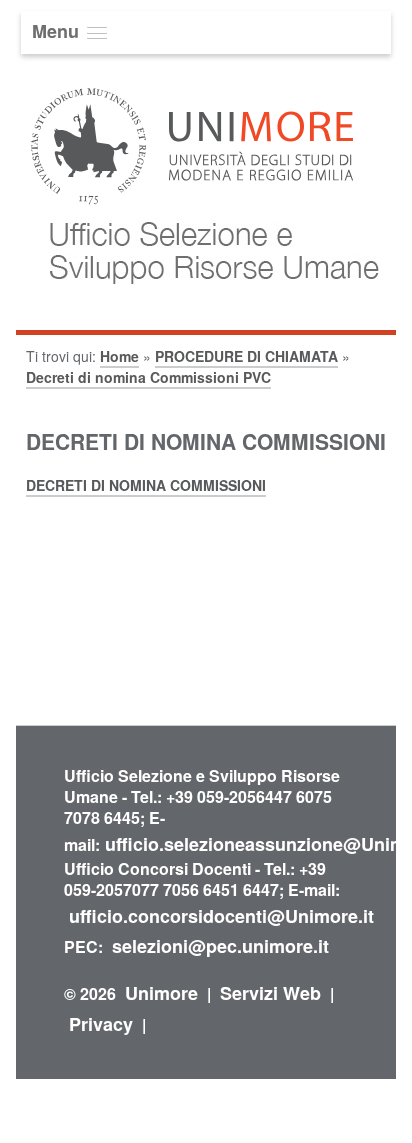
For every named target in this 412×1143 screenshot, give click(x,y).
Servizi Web (270, 993)
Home (119, 356)
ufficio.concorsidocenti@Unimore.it (221, 916)
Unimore (161, 993)
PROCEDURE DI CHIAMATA (246, 356)
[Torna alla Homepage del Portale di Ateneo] (192, 202)
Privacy (101, 1024)
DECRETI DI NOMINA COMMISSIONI (146, 485)
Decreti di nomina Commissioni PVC (148, 377)
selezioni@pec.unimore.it (220, 946)
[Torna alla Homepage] (205, 303)
